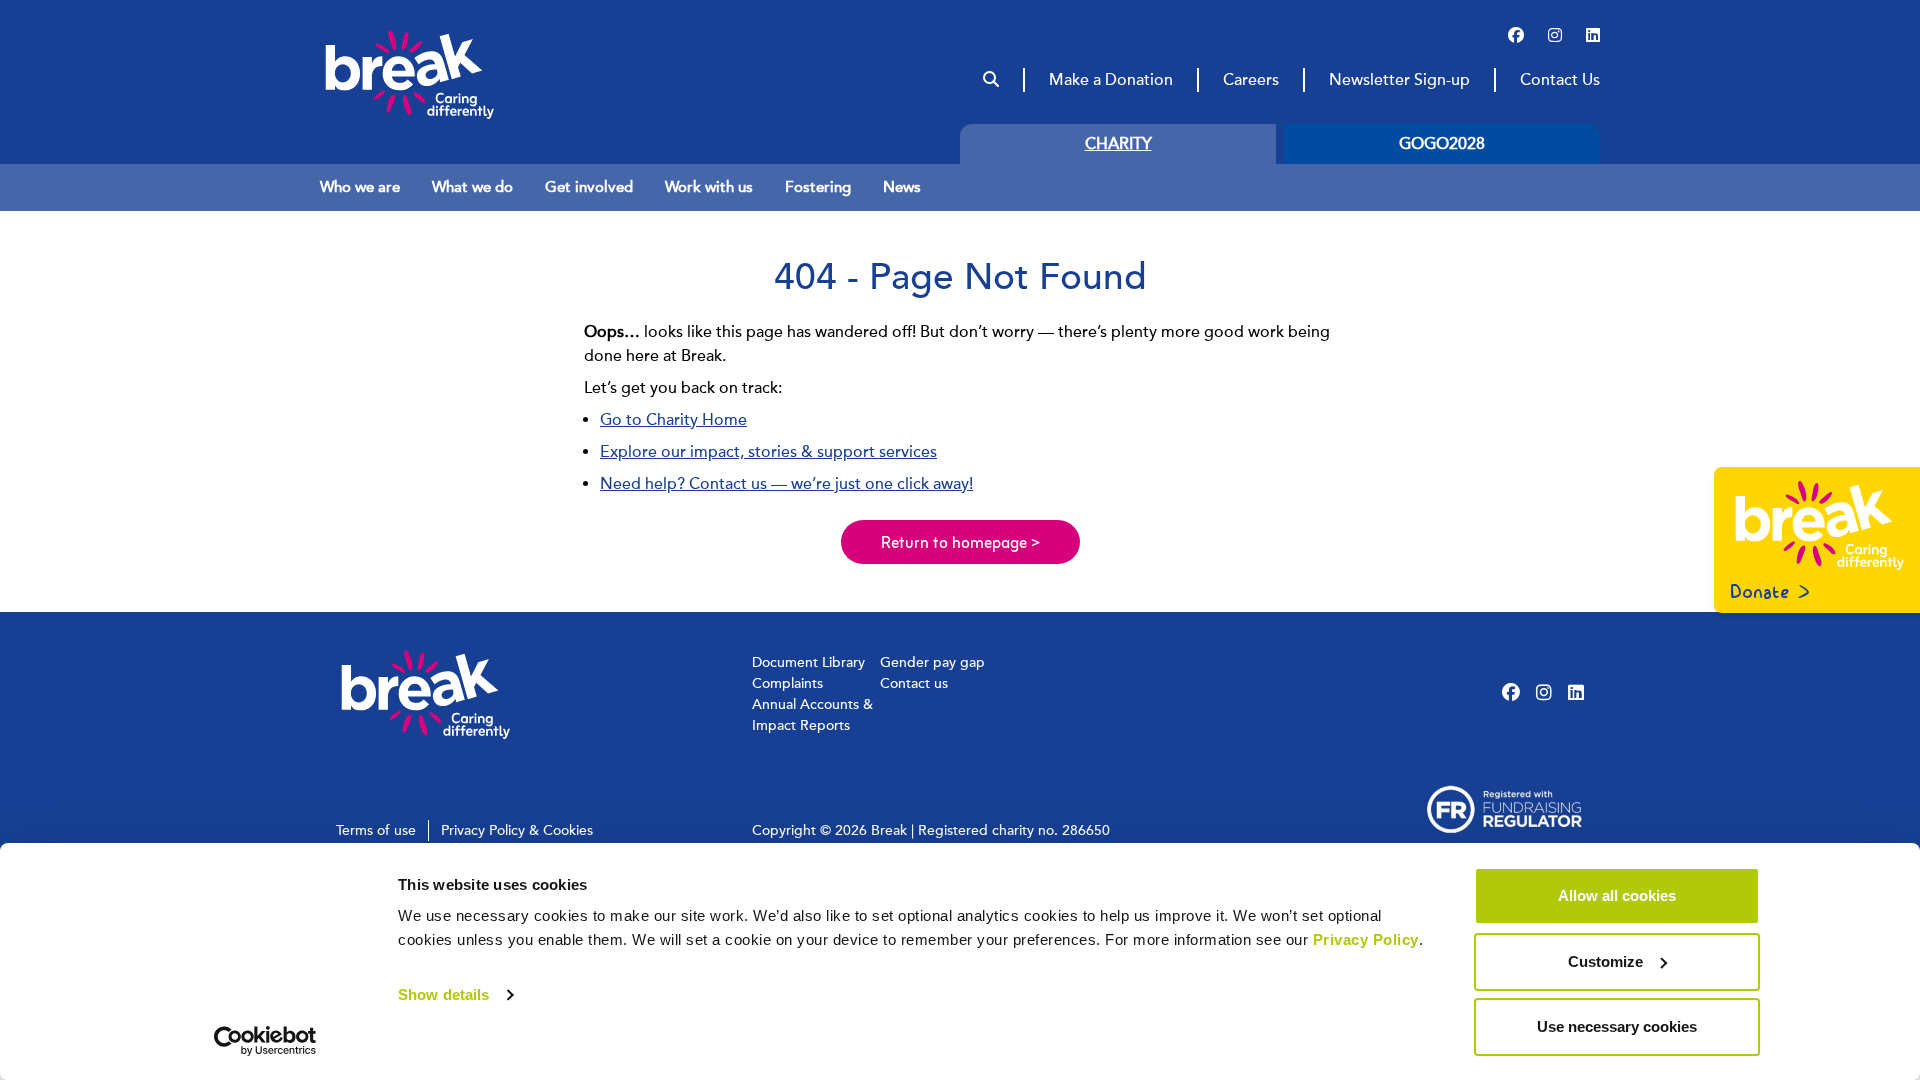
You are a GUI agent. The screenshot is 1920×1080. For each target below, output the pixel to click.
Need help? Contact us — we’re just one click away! (786, 484)
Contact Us (1560, 80)
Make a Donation (1111, 80)
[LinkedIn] (1593, 36)
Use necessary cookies (1617, 1026)
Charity (1118, 144)
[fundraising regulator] (1504, 809)
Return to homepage (960, 544)
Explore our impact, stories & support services (768, 452)
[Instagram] (1555, 36)
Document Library (808, 662)
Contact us (914, 683)
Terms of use (376, 830)
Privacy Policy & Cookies (517, 830)
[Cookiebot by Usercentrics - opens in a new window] (265, 1041)
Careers (1251, 80)
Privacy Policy (1366, 939)
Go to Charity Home (673, 420)
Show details (443, 994)
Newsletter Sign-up (1399, 80)
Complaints (787, 683)
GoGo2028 (1442, 144)
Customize (1605, 961)
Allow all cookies (1617, 895)
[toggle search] (991, 80)
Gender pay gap (932, 662)
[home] (448, 74)
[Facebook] (1516, 36)
